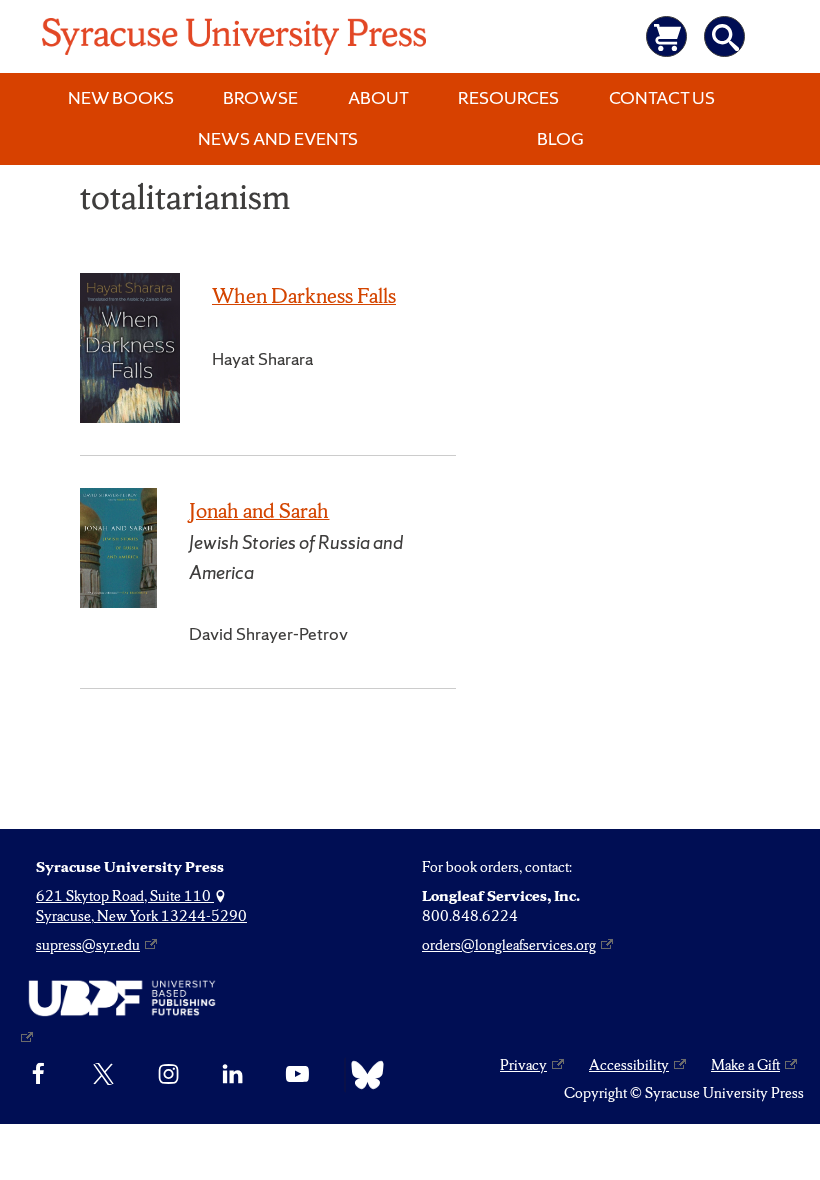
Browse (260, 97)
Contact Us (662, 97)
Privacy (523, 1065)
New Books (121, 97)
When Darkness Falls (304, 295)
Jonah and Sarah (259, 510)
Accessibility (629, 1065)
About (378, 97)
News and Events (278, 138)
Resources (508, 97)
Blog (560, 138)
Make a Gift (745, 1065)
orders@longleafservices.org (509, 945)
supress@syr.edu (88, 945)
